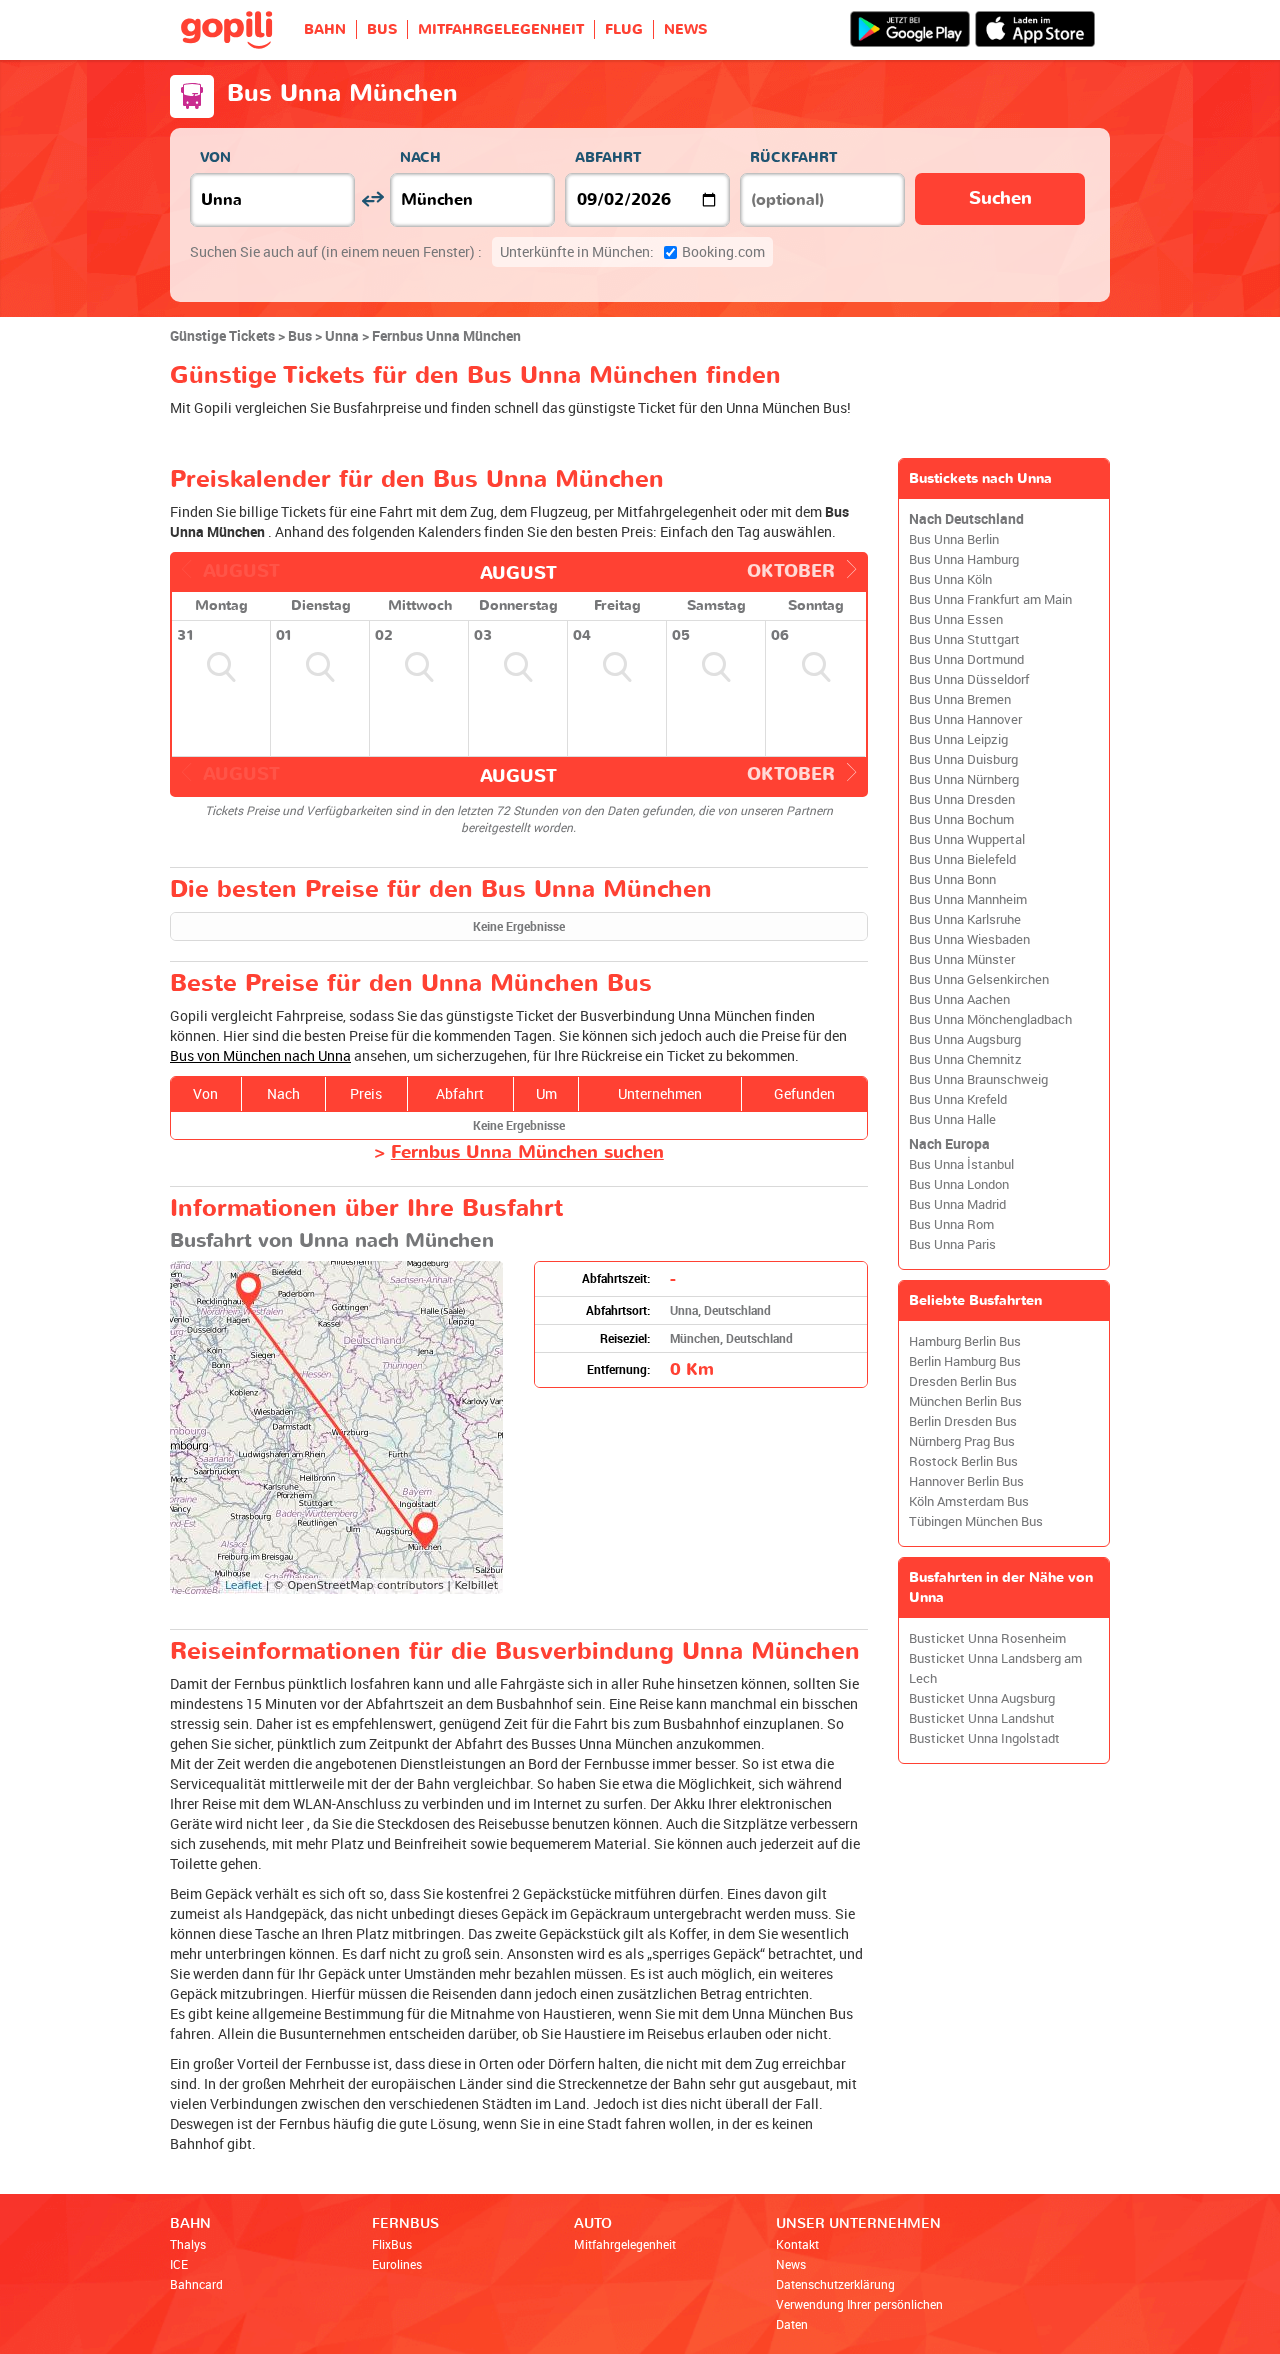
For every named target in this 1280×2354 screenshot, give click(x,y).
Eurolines (397, 2264)
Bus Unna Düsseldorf (969, 679)
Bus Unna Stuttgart (964, 639)
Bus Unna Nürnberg (964, 779)
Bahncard (196, 2284)
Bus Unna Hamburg (964, 559)
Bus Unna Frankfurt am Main (990, 599)
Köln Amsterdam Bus (969, 1501)
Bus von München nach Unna (260, 1055)
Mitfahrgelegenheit (625, 2244)
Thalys (188, 2244)
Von (215, 157)
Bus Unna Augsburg (965, 1039)
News (791, 2264)
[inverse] (372, 199)
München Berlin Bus (965, 1401)
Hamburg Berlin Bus (965, 1341)
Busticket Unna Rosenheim (987, 1638)
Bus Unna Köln (950, 579)
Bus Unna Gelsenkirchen (979, 979)
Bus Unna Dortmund (966, 659)
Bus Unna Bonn (952, 879)
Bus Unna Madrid (957, 1204)
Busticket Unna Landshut (982, 1718)
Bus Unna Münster (962, 959)
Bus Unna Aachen (959, 999)
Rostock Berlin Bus (963, 1461)
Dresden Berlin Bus (963, 1381)
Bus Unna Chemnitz (965, 1059)
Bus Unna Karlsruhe (965, 919)
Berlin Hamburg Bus (965, 1361)
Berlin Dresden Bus (963, 1421)
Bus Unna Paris (952, 1244)
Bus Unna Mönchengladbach (990, 1019)
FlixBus (392, 2244)
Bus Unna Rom (951, 1224)
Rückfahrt (793, 157)
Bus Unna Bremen (960, 699)
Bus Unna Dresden (962, 799)
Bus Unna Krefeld (958, 1099)
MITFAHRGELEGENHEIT (501, 29)
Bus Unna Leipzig (958, 739)
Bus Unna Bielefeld (962, 859)
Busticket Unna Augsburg (982, 1698)
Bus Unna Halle (952, 1119)
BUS (382, 29)
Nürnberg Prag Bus (962, 1441)
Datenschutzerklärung (835, 2284)
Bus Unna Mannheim (968, 899)
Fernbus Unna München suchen (527, 1152)
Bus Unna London (959, 1184)
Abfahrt (608, 157)
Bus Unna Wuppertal (967, 839)
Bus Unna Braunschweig (978, 1079)
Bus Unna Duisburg (963, 759)
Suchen (1000, 198)
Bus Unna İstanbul (961, 1164)
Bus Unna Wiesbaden (969, 939)
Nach (420, 157)
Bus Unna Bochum (961, 819)
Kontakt (797, 2244)
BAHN (325, 29)
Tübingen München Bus (976, 1521)
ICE (179, 2264)
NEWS (685, 29)
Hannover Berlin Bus (966, 1481)
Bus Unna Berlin (954, 539)
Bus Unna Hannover (965, 719)
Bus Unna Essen (956, 619)
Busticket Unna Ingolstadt (984, 1738)
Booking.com (632, 251)
